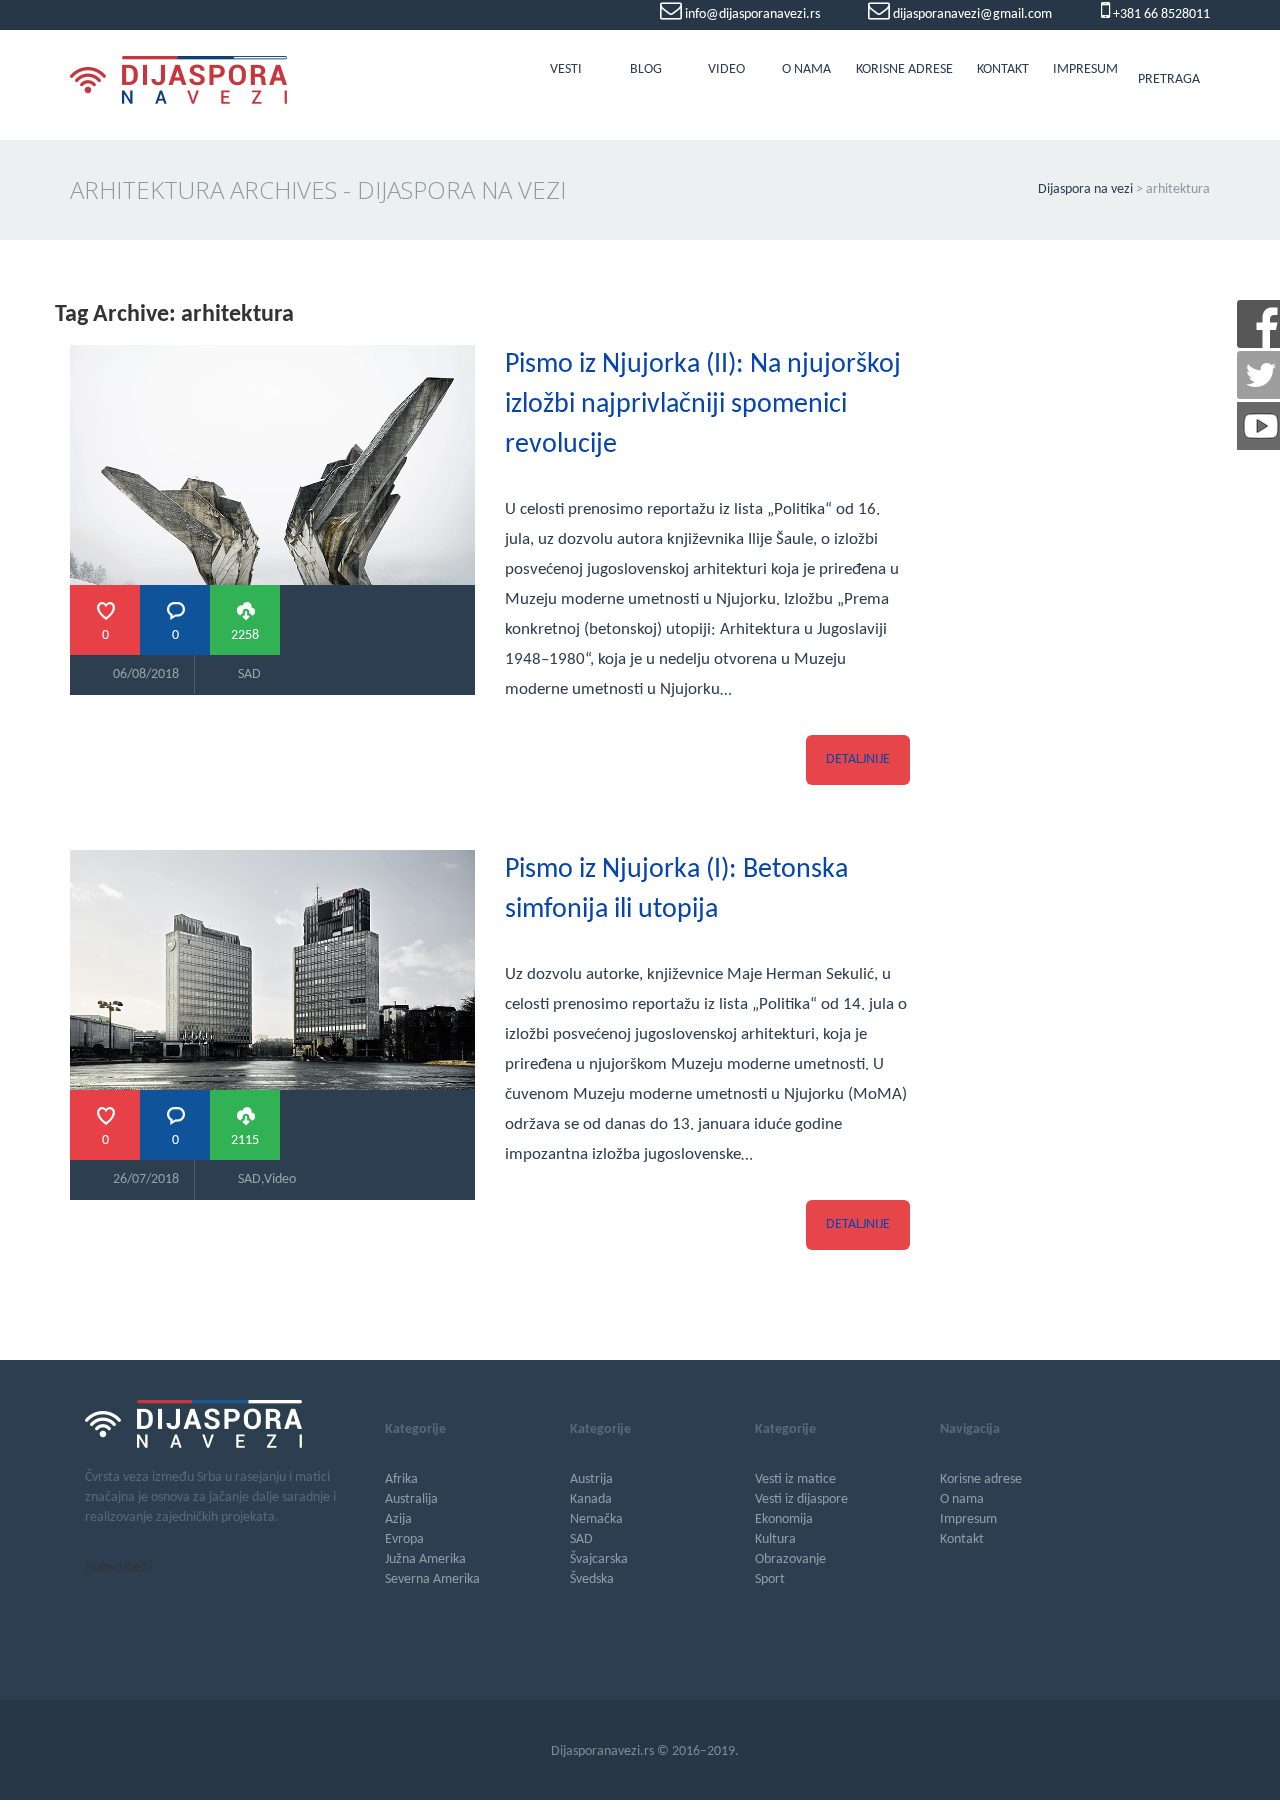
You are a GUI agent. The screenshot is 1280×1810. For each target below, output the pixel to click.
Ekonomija (784, 1519)
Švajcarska (599, 1559)
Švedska (592, 1579)
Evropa (404, 1539)
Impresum (1085, 69)
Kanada (591, 1499)
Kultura (775, 1539)
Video (726, 69)
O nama (806, 69)
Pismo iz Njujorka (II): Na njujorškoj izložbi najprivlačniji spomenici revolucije (703, 405)
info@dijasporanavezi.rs (751, 14)
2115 (245, 1140)
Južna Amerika (425, 1559)
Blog (646, 69)
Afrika (401, 1479)
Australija (411, 1499)
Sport (770, 1579)
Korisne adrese (904, 69)
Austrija (591, 1479)
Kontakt (1003, 69)
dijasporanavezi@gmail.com (971, 14)
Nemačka (596, 1519)
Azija (398, 1519)
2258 (245, 635)
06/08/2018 (146, 674)
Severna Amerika (432, 1579)
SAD (249, 674)
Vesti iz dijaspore (801, 1499)
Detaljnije (858, 759)
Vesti (566, 69)
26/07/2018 (146, 1179)
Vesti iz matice (795, 1479)
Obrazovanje (790, 1559)
